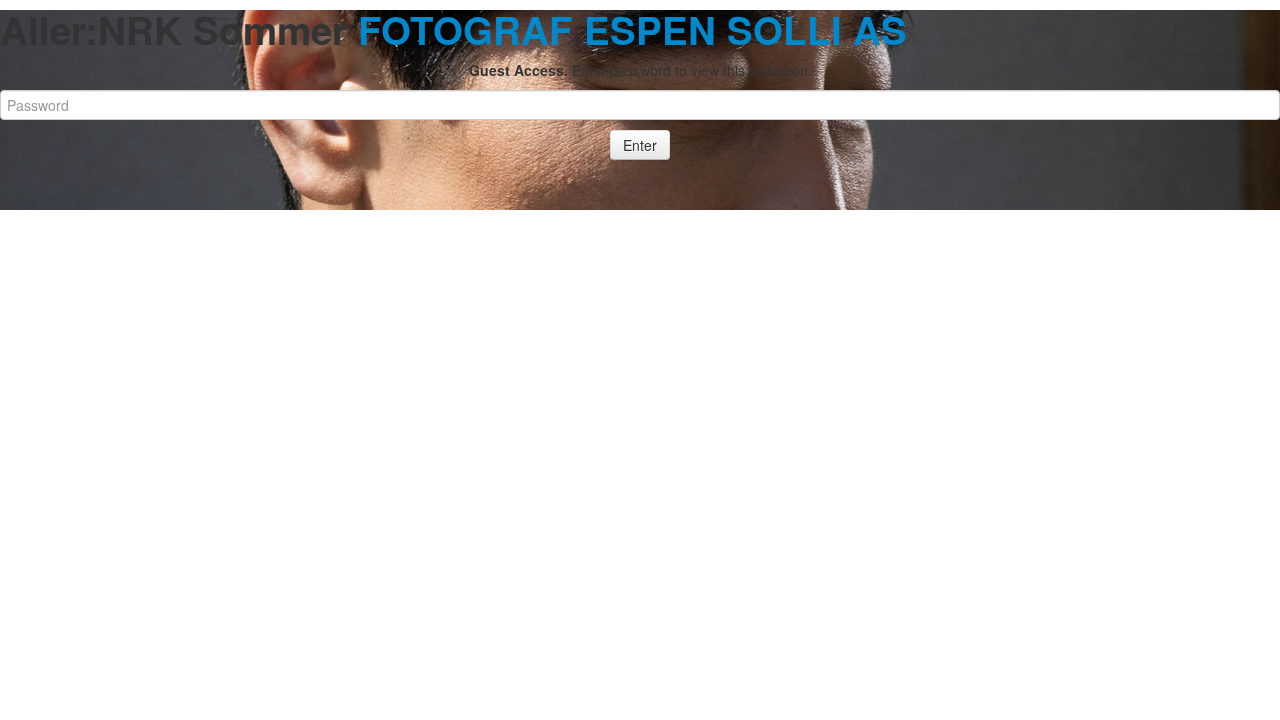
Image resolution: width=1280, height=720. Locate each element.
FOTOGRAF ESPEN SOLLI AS (632, 29)
